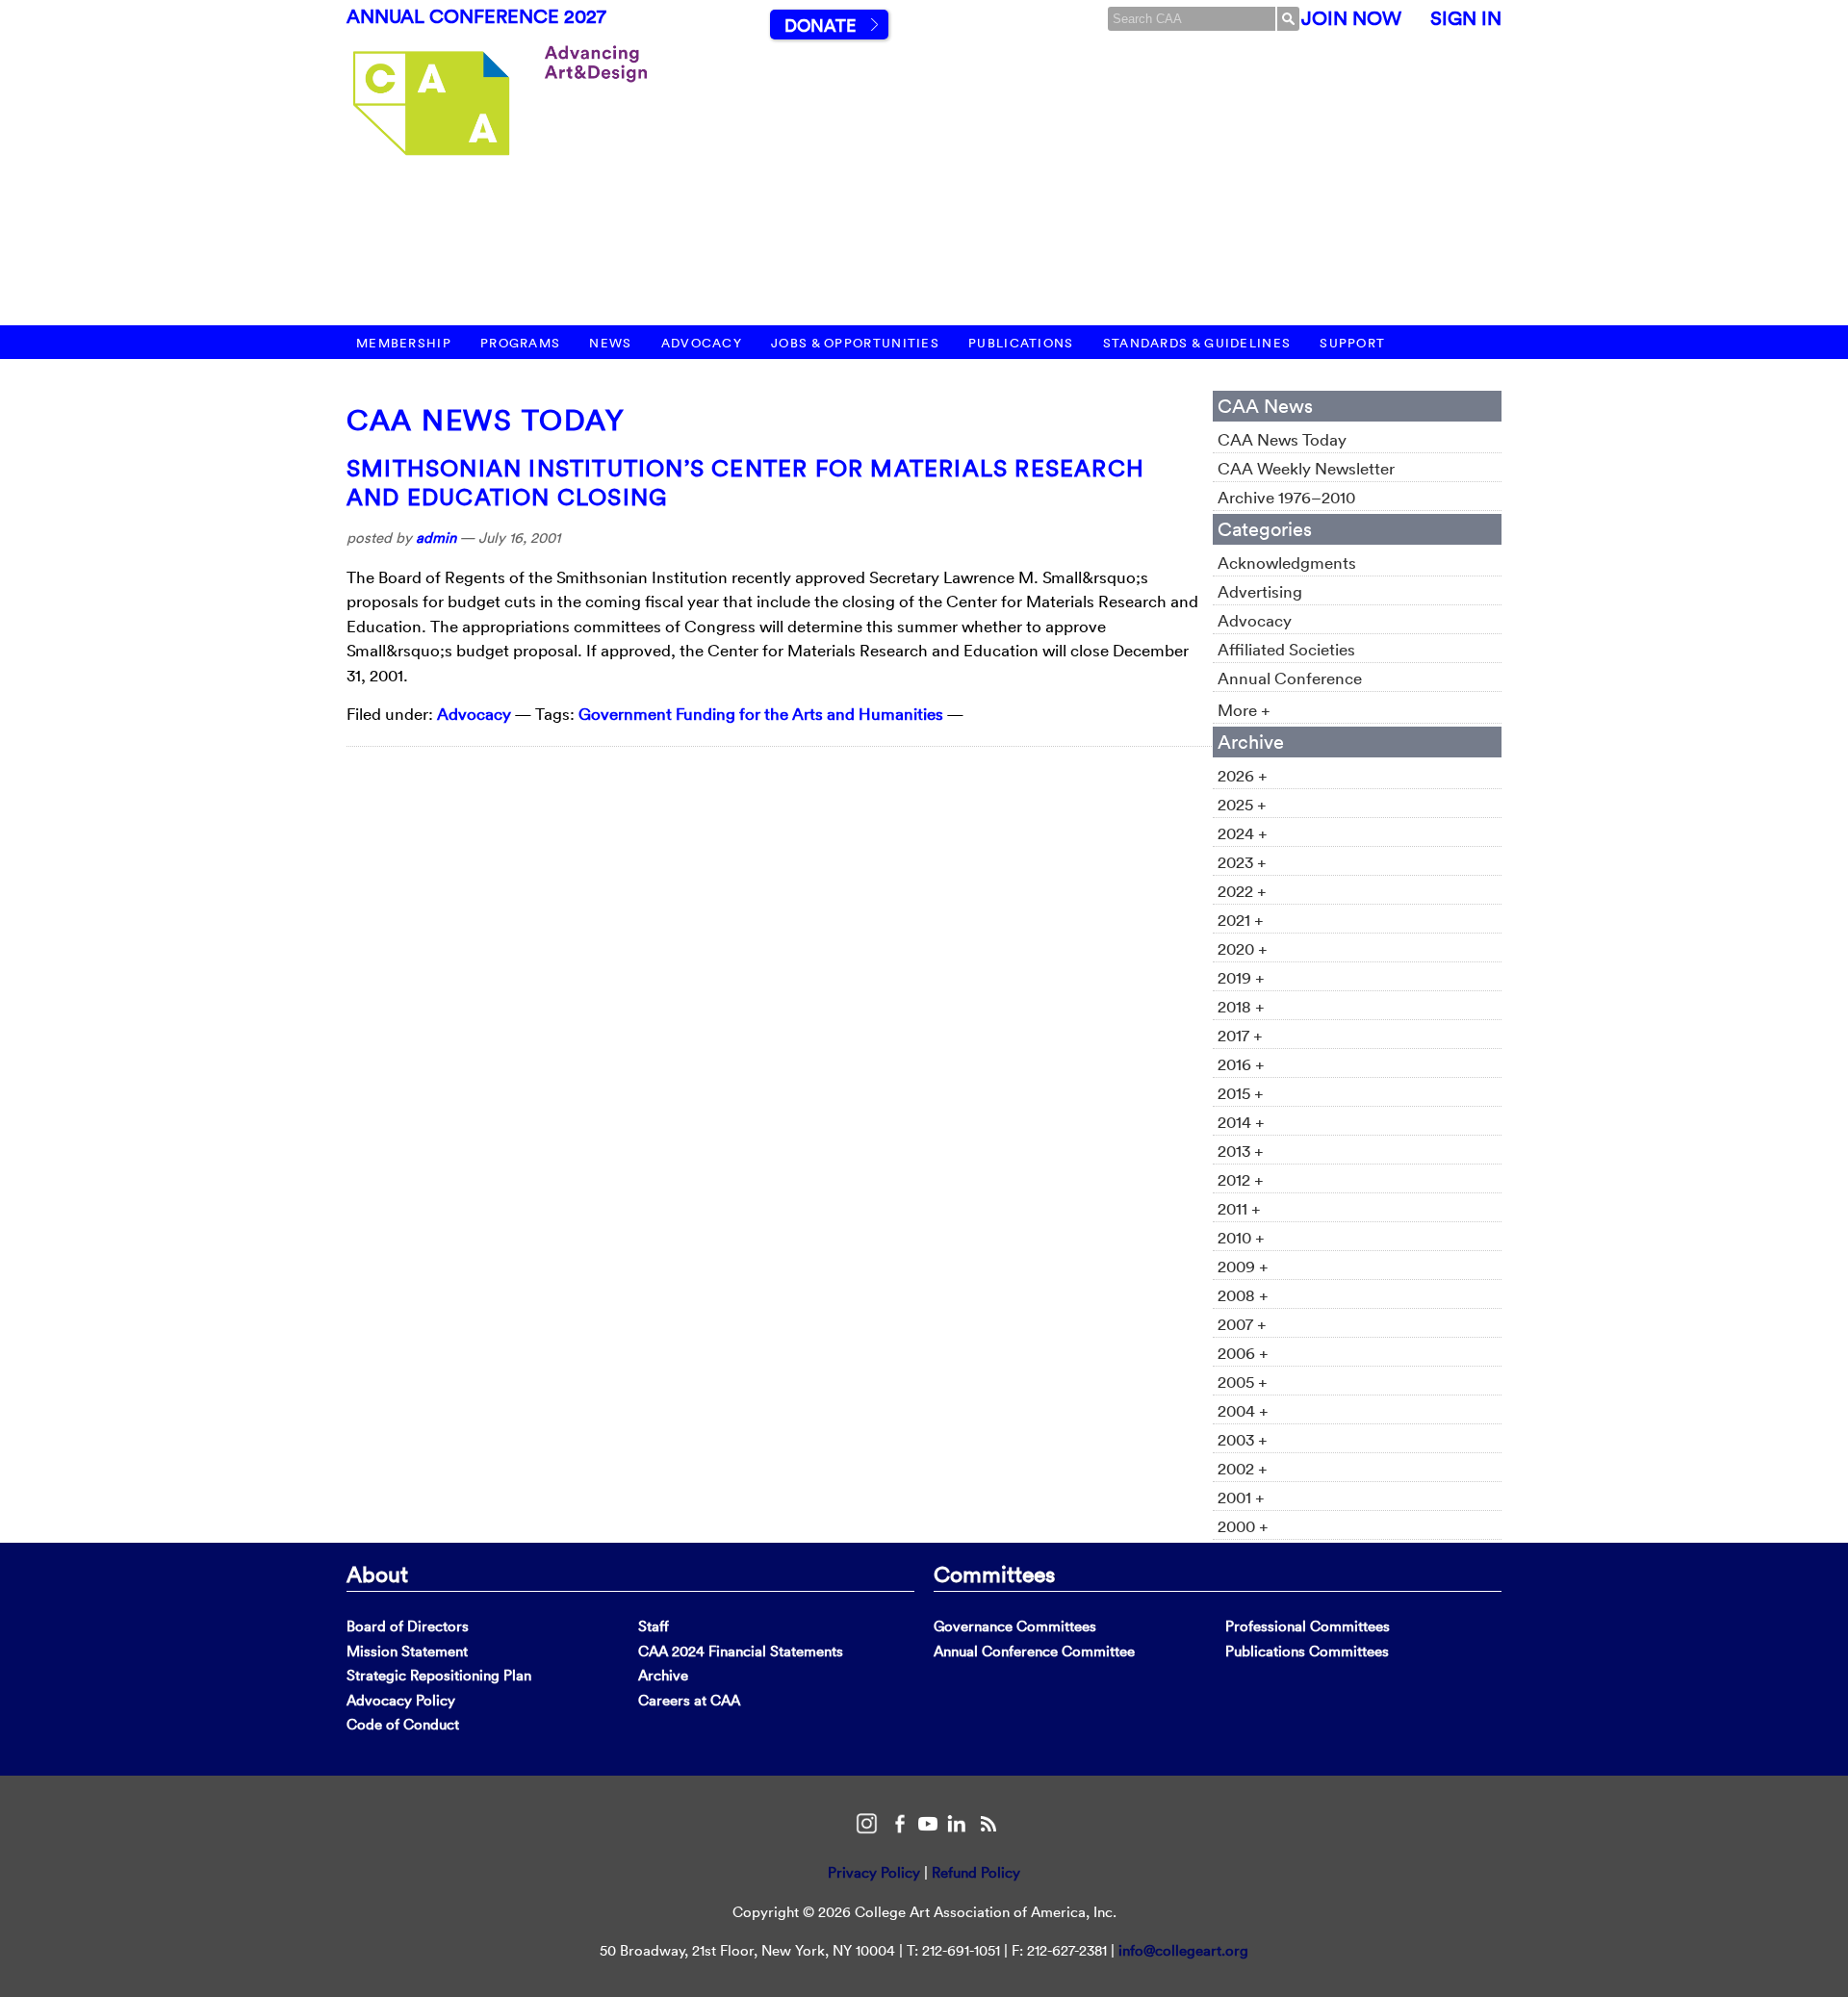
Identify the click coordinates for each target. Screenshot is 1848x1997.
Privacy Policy (874, 1872)
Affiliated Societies (1286, 649)
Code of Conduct (403, 1724)
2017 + (1240, 1035)
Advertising (1260, 591)
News (610, 343)
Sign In (1466, 18)
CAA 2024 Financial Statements (741, 1651)
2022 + (1242, 891)
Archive (663, 1675)
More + (1244, 710)
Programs (520, 343)
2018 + (1241, 1006)
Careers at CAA (689, 1700)
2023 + (1242, 862)
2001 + (1241, 1497)
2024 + (1243, 833)
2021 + (1241, 920)
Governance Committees (1015, 1626)
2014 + (1241, 1122)
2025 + (1242, 804)
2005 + (1243, 1382)
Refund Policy (976, 1872)
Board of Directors (408, 1626)
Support (1352, 343)
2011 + (1239, 1208)
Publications (1021, 343)
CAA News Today (486, 420)
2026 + (1243, 775)
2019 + (1241, 977)
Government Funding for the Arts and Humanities (761, 714)
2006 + (1243, 1353)
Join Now (1351, 18)
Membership (404, 343)
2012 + (1241, 1179)
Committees (994, 1574)
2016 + (1241, 1064)
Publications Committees (1307, 1651)
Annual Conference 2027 (476, 16)
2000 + (1243, 1526)
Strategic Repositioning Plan (439, 1675)
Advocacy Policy (401, 1700)
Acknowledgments (1287, 563)
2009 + (1243, 1266)
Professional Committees (1308, 1626)
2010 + (1241, 1237)
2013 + (1241, 1151)
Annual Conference (1290, 678)
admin (436, 538)
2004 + (1243, 1410)
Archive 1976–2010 (1286, 497)
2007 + (1242, 1324)
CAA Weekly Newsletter (1306, 468)
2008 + (1243, 1295)
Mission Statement (407, 1651)
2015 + (1241, 1093)
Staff (654, 1626)
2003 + (1243, 1439)
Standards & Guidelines (1197, 343)
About (377, 1574)
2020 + (1243, 948)
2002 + (1243, 1468)
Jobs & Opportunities (855, 343)
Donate (820, 26)
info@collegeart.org (1183, 1950)
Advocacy (702, 343)
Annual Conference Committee (1034, 1651)
